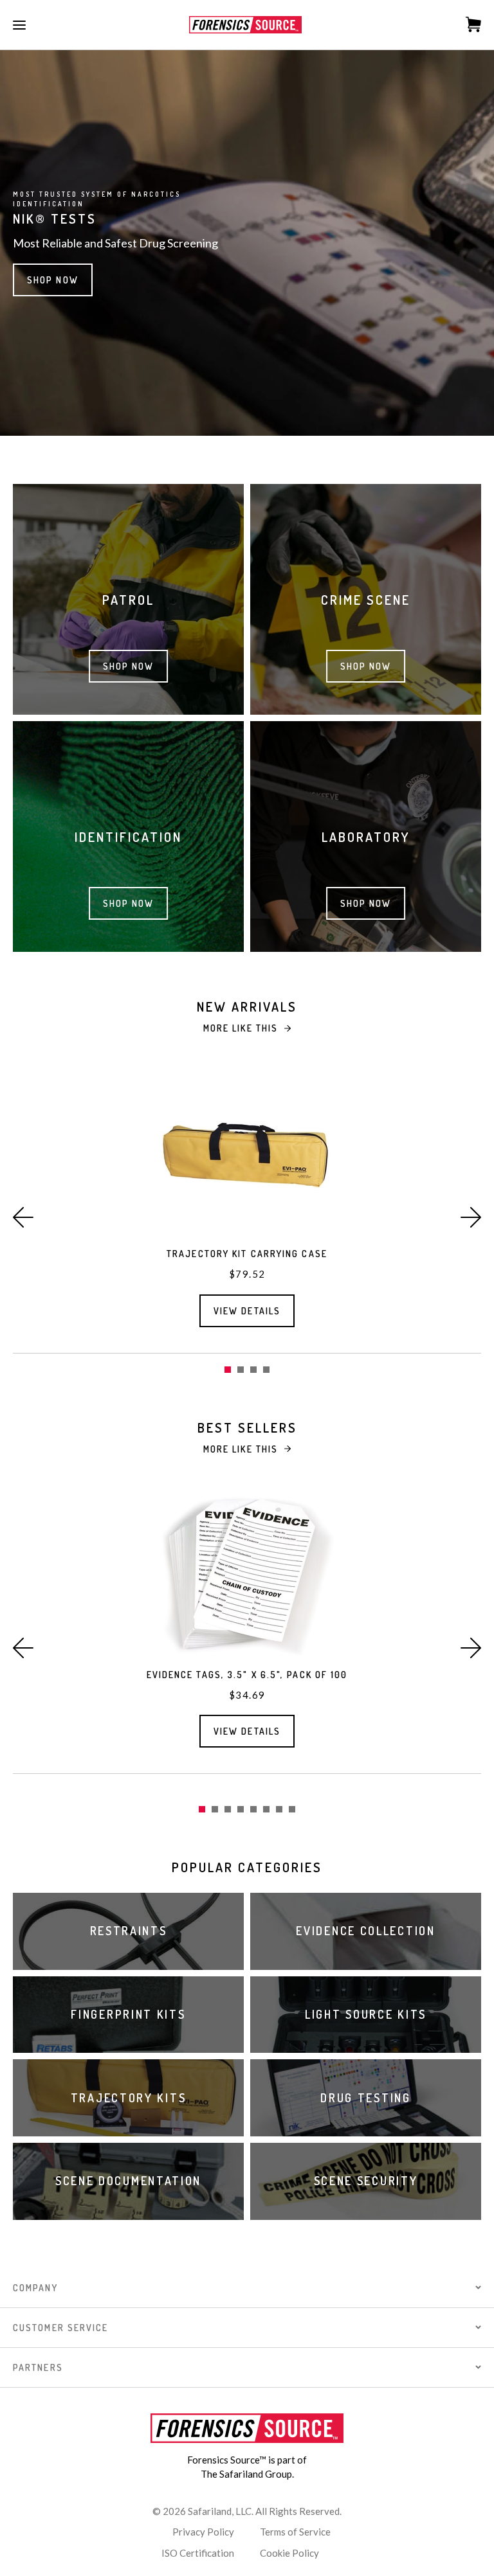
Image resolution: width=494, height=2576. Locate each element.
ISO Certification (198, 2553)
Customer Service (61, 2328)
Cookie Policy (289, 2553)
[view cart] (467, 24)
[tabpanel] (247, 1208)
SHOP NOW (53, 280)
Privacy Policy (203, 2532)
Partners (38, 2367)
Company (35, 2288)
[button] (23, 1217)
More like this (241, 1028)
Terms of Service (295, 2532)
